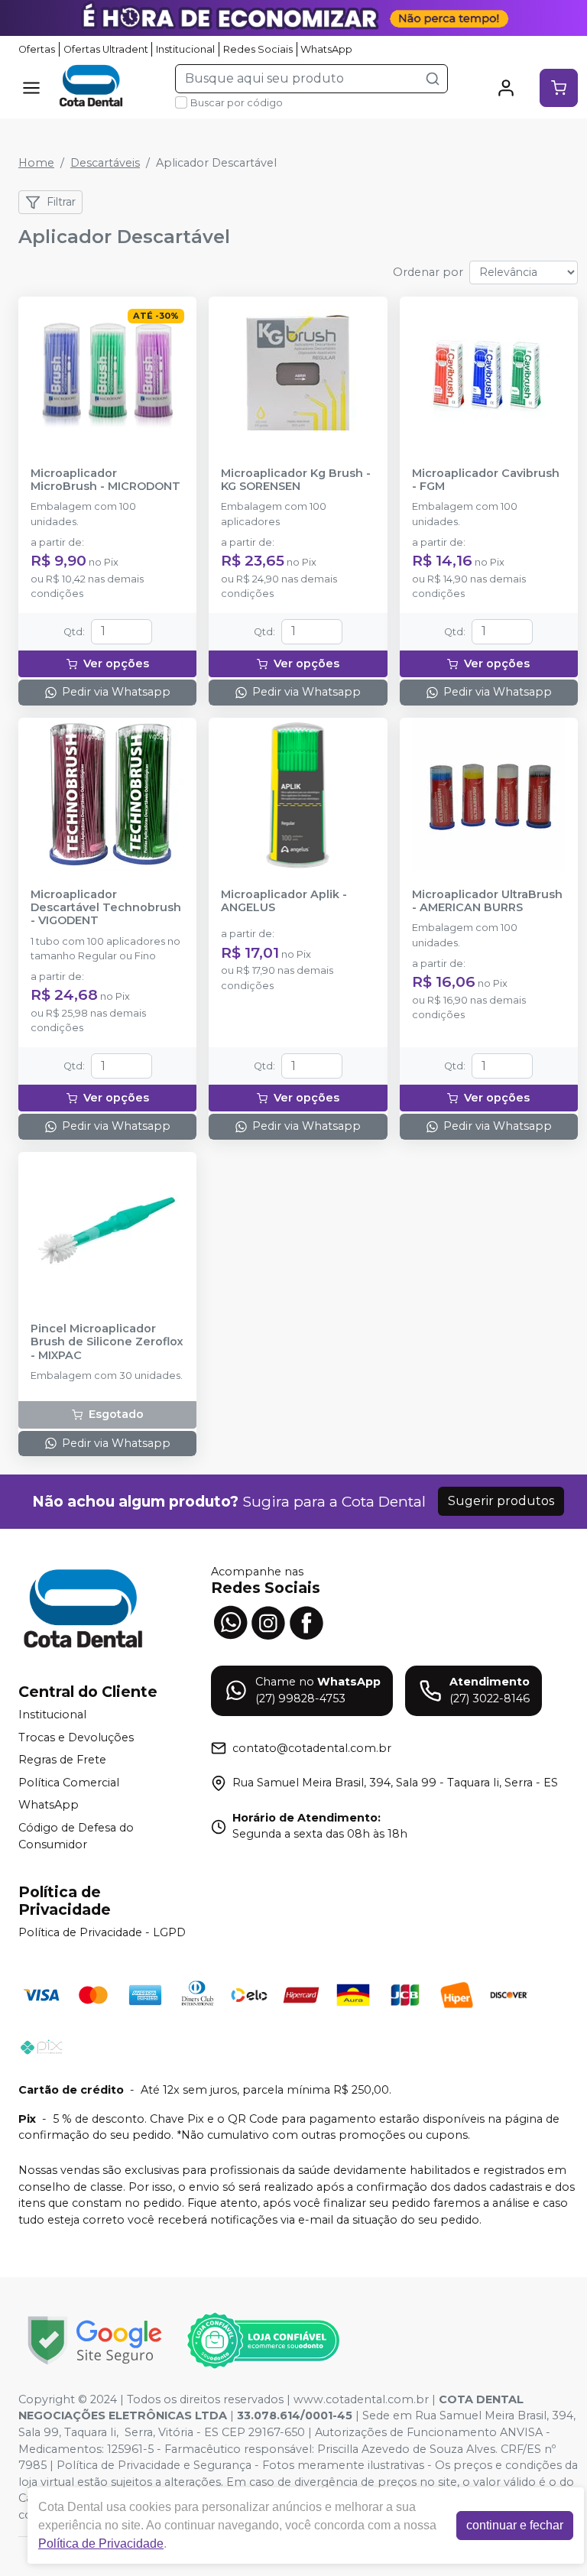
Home (36, 163)
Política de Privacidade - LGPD (102, 1932)
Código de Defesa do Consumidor (76, 1836)
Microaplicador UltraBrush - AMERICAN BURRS (487, 901)
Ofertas (37, 49)
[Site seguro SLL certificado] (95, 2340)
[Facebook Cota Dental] (306, 1621)
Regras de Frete (62, 1760)
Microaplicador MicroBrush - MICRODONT (105, 480)
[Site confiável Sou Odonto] (263, 2341)
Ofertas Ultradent (106, 49)
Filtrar (61, 202)
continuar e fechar (515, 2525)
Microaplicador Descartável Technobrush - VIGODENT (106, 908)
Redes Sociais (258, 49)
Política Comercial (69, 1783)
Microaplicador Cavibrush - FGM (486, 480)
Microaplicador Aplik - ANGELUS (284, 901)
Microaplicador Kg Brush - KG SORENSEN (296, 480)
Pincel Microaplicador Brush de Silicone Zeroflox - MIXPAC (107, 1342)
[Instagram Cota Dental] (268, 1621)
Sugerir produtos (501, 1501)
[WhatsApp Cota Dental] (230, 1621)
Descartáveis (105, 163)
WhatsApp (326, 49)
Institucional (185, 49)
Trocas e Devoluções (76, 1737)
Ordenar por (428, 272)
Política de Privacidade (101, 2544)
